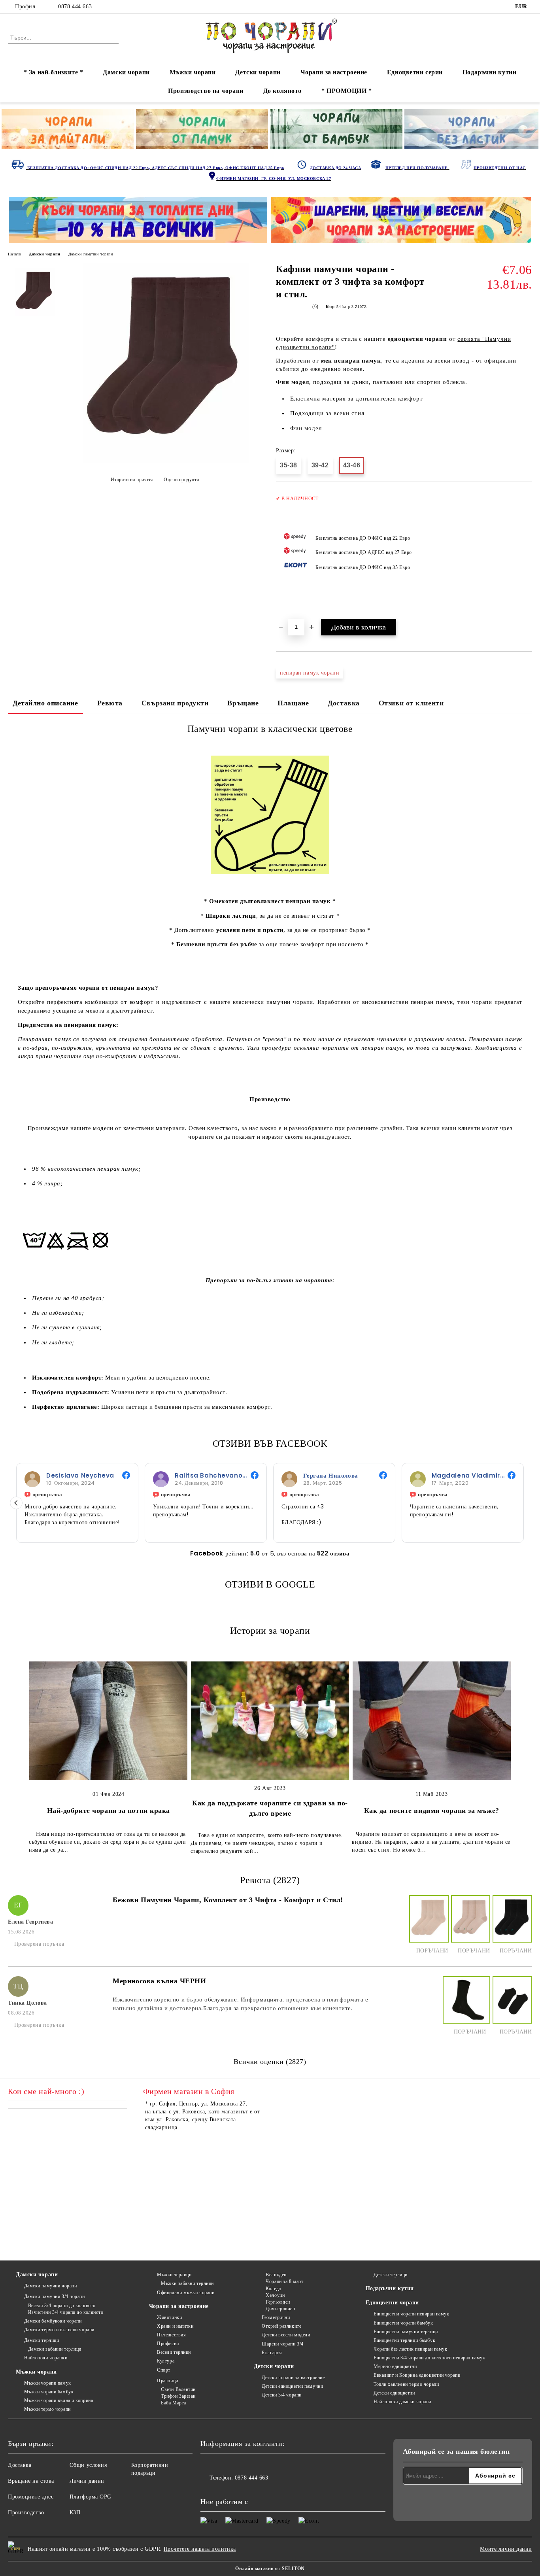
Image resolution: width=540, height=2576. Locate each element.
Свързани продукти (175, 703)
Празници (167, 2381)
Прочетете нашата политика (200, 2549)
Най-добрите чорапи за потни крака (109, 1811)
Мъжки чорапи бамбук (49, 2392)
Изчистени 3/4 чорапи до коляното (66, 2312)
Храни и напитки (175, 2326)
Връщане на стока (31, 2481)
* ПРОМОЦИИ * (347, 91)
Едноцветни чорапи (393, 2303)
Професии (168, 2344)
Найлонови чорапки (46, 2358)
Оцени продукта (181, 480)
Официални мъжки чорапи (186, 2293)
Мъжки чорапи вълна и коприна (59, 2400)
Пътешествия (171, 2335)
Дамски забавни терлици (55, 2349)
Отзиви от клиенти (411, 703)
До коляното (282, 91)
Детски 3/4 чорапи (282, 2395)
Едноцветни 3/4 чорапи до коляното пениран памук (429, 2358)
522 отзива (333, 1553)
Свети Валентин (178, 2389)
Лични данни (87, 2481)
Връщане (243, 703)
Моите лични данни (506, 2549)
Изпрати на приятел (132, 480)
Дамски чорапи (126, 72)
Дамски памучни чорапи (91, 254)
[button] (16, 1503)
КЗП (75, 2513)
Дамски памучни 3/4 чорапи (55, 2296)
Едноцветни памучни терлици (406, 2332)
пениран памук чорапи (310, 673)
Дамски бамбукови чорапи (53, 2321)
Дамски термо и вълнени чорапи (59, 2330)
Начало (14, 254)
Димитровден (280, 2309)
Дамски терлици (42, 2340)
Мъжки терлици (174, 2275)
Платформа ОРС (90, 2497)
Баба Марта (174, 2403)
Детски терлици (391, 2275)
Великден (276, 2275)
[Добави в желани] (526, 554)
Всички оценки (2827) (270, 2062)
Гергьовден (278, 2302)
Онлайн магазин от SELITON (270, 2568)
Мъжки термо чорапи (47, 2409)
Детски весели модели (286, 2335)
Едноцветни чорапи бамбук (403, 2323)
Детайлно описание (45, 703)
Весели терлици (174, 2352)
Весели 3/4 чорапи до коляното (62, 2306)
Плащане (293, 703)
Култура (166, 2361)
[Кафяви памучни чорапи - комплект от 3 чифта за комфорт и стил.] (166, 462)
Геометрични (276, 2317)
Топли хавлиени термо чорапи (406, 2384)
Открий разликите (281, 2326)
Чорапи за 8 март (284, 2281)
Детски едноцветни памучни (292, 2386)
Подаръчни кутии (489, 72)
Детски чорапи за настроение (293, 2378)
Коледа (273, 2289)
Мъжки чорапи (193, 72)
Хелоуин (275, 2295)
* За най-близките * (54, 72)
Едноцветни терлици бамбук (404, 2340)
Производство (26, 2513)
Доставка (344, 703)
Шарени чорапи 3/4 (283, 2344)
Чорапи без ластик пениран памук (410, 2349)
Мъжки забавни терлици (187, 2283)
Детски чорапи (258, 72)
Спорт (164, 2370)
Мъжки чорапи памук (48, 2383)
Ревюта (110, 703)
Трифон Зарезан (178, 2396)
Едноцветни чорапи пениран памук (411, 2314)
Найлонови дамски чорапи (402, 2402)
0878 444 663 (75, 7)
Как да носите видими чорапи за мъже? (432, 1811)
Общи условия (88, 2465)
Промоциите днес (31, 2497)
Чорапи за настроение (334, 72)
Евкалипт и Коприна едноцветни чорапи (417, 2375)
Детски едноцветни (394, 2393)
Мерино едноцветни (395, 2366)
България (272, 2353)
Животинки (169, 2317)
